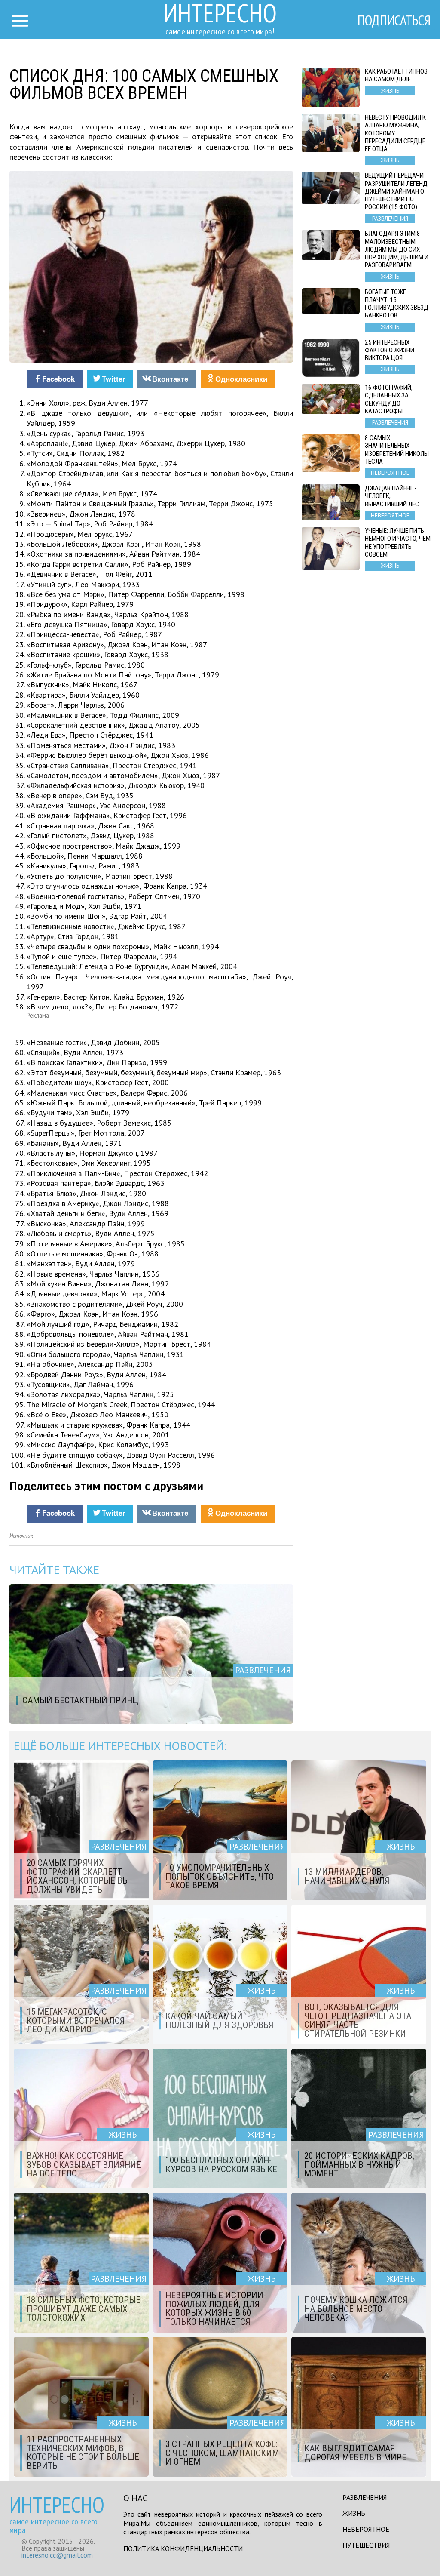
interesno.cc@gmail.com (57, 2555)
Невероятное (366, 2529)
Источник (21, 1536)
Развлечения (365, 2497)
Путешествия (366, 2545)
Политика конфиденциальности (183, 2548)
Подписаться (394, 20)
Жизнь (354, 2513)
